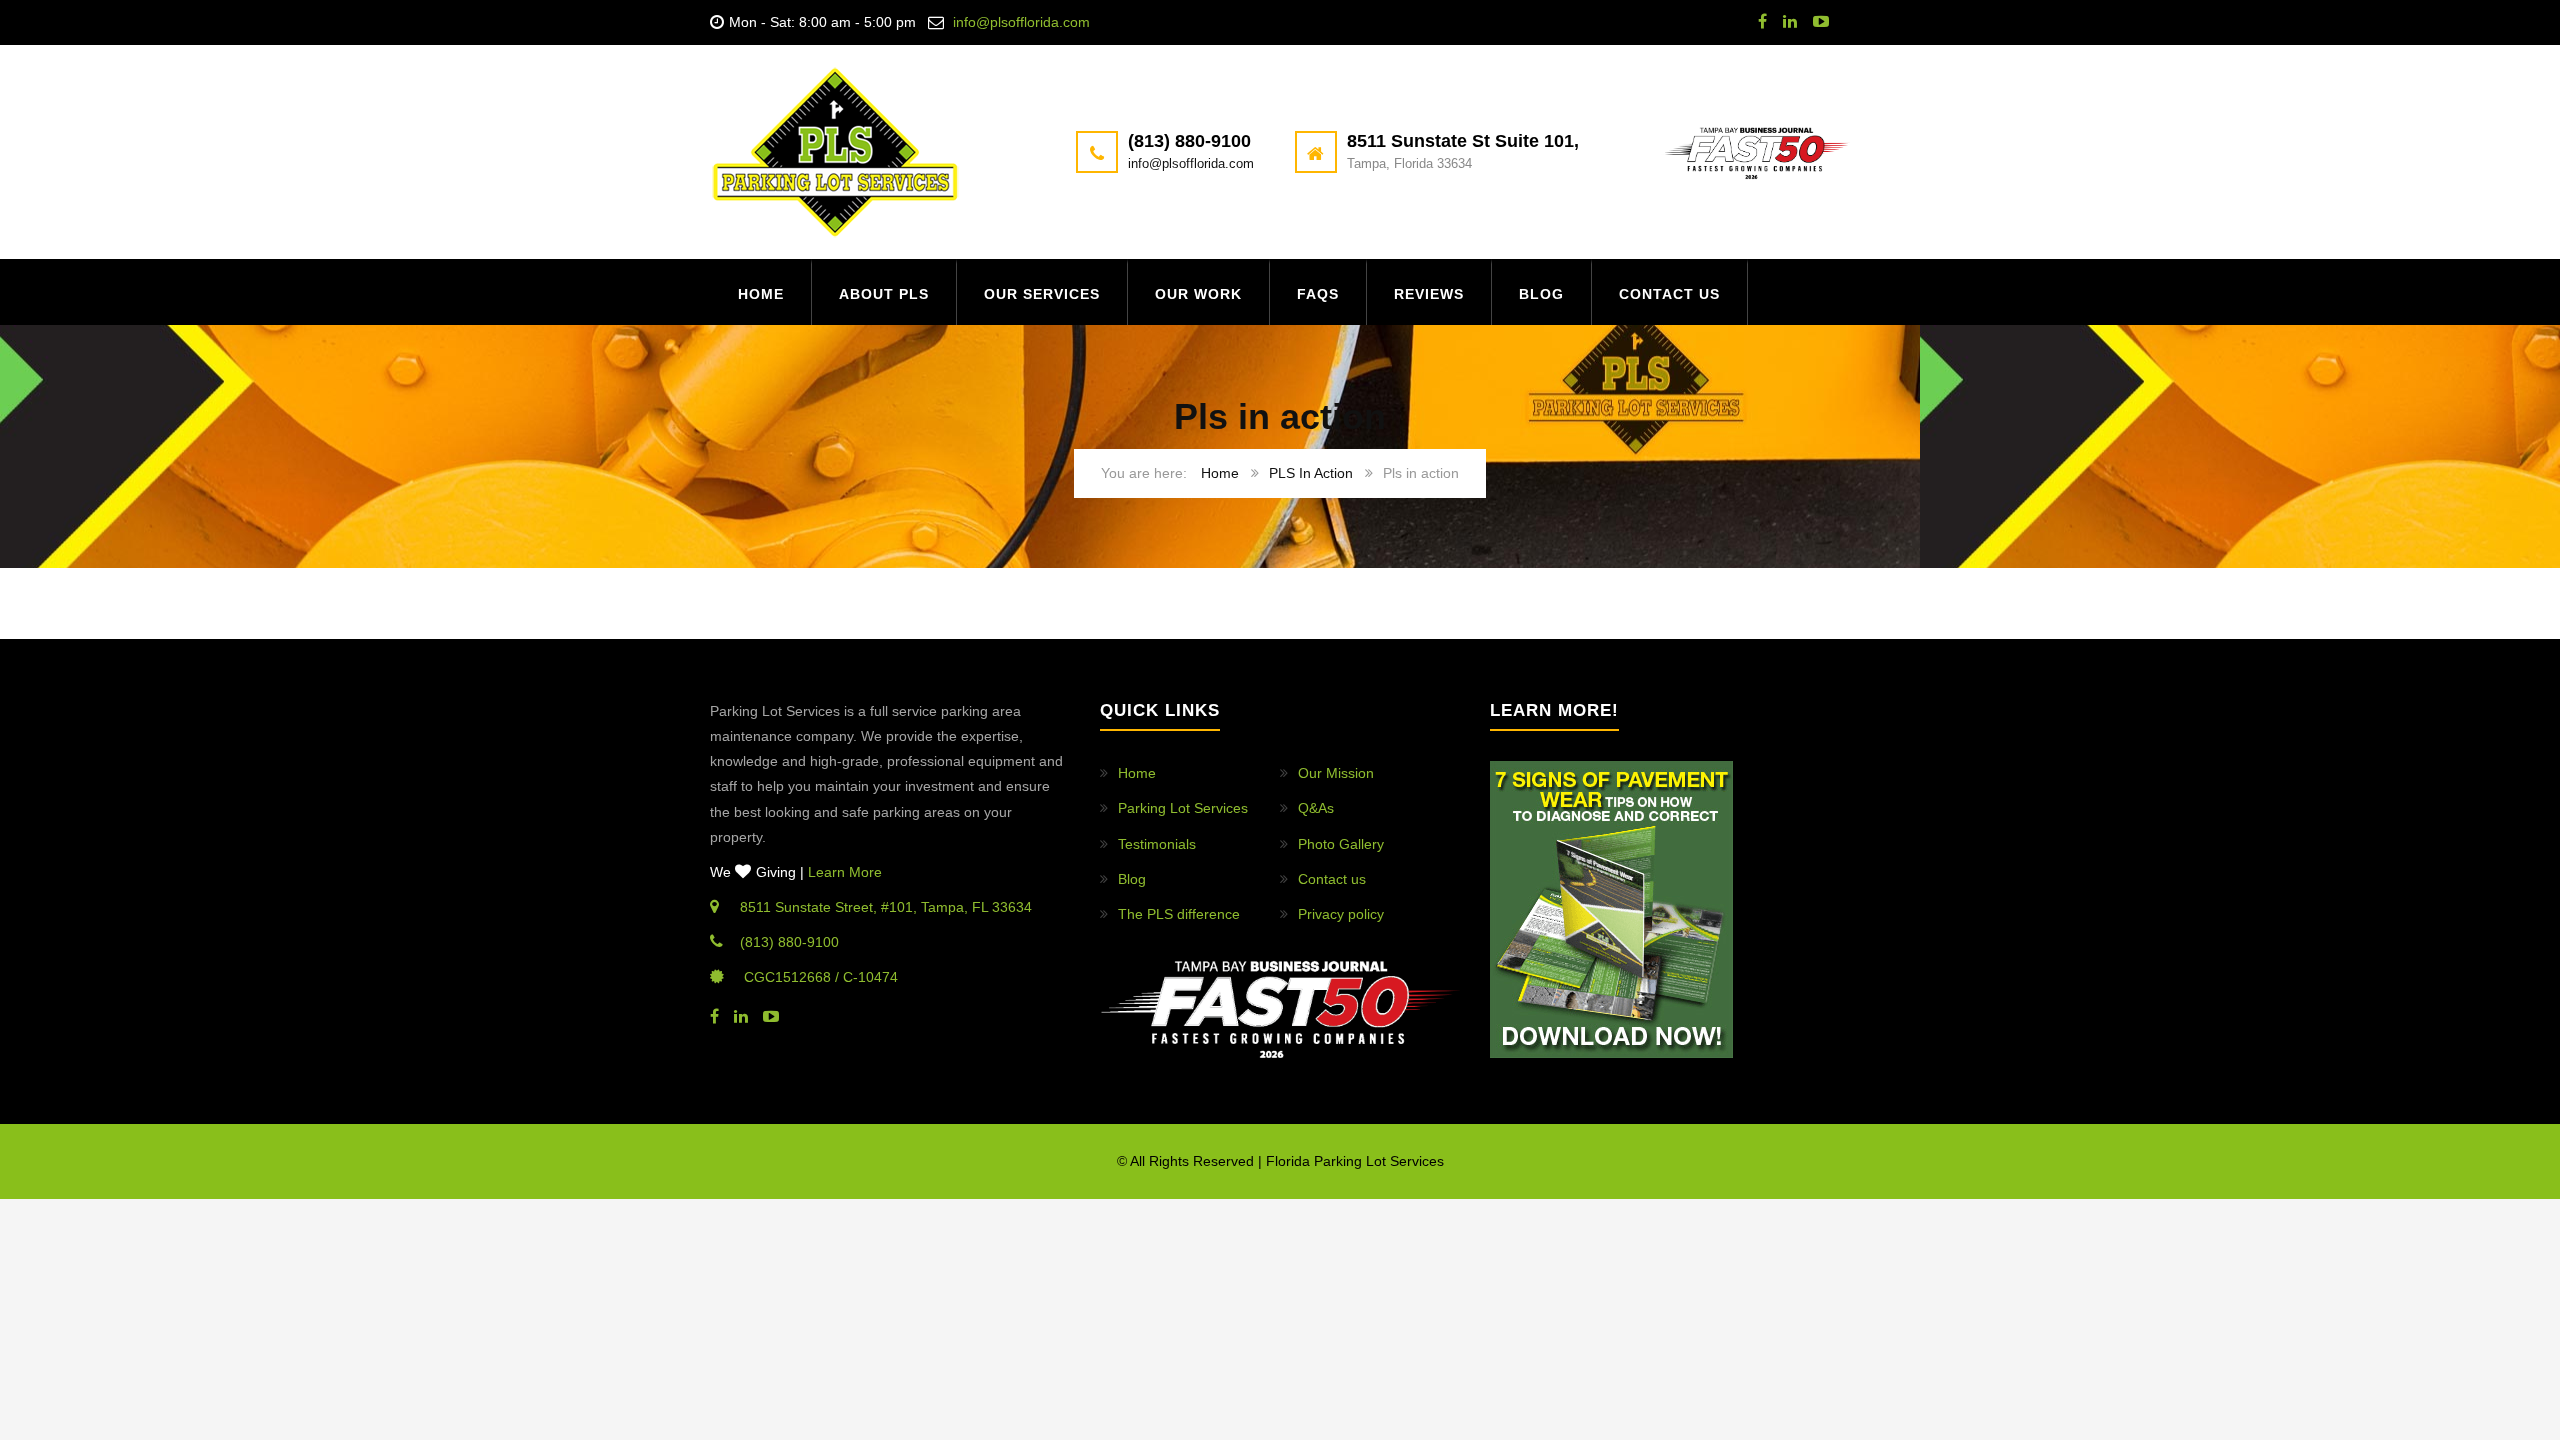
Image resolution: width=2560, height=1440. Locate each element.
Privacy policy (1341, 914)
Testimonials (1157, 844)
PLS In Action (1311, 473)
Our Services (1042, 294)
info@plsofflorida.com (1021, 22)
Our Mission (1336, 773)
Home (761, 294)
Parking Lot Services (1183, 808)
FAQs (1318, 294)
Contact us (1669, 294)
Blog (1541, 294)
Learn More (845, 872)
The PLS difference (1179, 914)
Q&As (1316, 808)
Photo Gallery (1341, 844)
